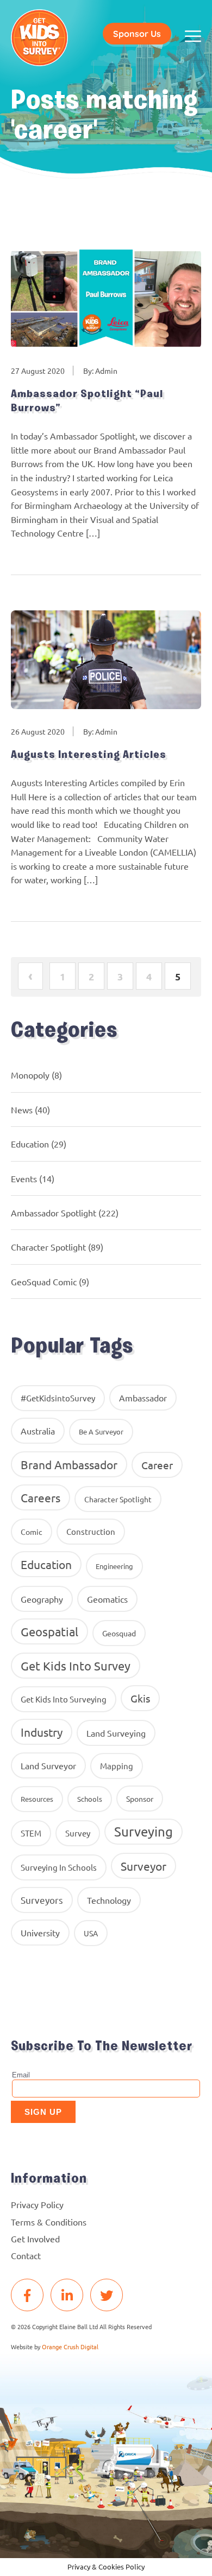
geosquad (119, 1633)
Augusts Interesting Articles (89, 755)
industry (42, 1732)
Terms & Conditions (49, 2222)
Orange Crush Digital (70, 2347)
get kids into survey (76, 1666)
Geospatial (49, 1631)
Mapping (117, 1766)
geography (42, 1599)
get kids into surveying (64, 1699)
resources (37, 1799)
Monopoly (30, 1075)
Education (30, 1144)
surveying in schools (59, 1867)
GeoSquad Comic (44, 1281)
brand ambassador (69, 1464)
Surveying (144, 1831)
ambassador (143, 1398)
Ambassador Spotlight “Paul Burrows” (87, 401)
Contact (26, 2255)
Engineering (114, 1566)
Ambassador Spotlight (54, 1213)
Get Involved (35, 2239)
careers (40, 1497)
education (46, 1564)
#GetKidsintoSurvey (58, 1398)
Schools (90, 1799)
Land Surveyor (48, 1765)
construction (91, 1531)
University (40, 1933)
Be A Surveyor (101, 1432)
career (157, 1465)
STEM (31, 1833)
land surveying (116, 1733)
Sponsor (140, 1799)
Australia (38, 1431)
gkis (140, 1698)
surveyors (42, 1900)
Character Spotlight (48, 1247)
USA (91, 1933)
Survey (78, 1833)
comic (32, 1532)
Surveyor (144, 1866)
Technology (109, 1900)
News (22, 1110)
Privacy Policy (37, 2204)
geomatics (107, 1599)
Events (24, 1178)
